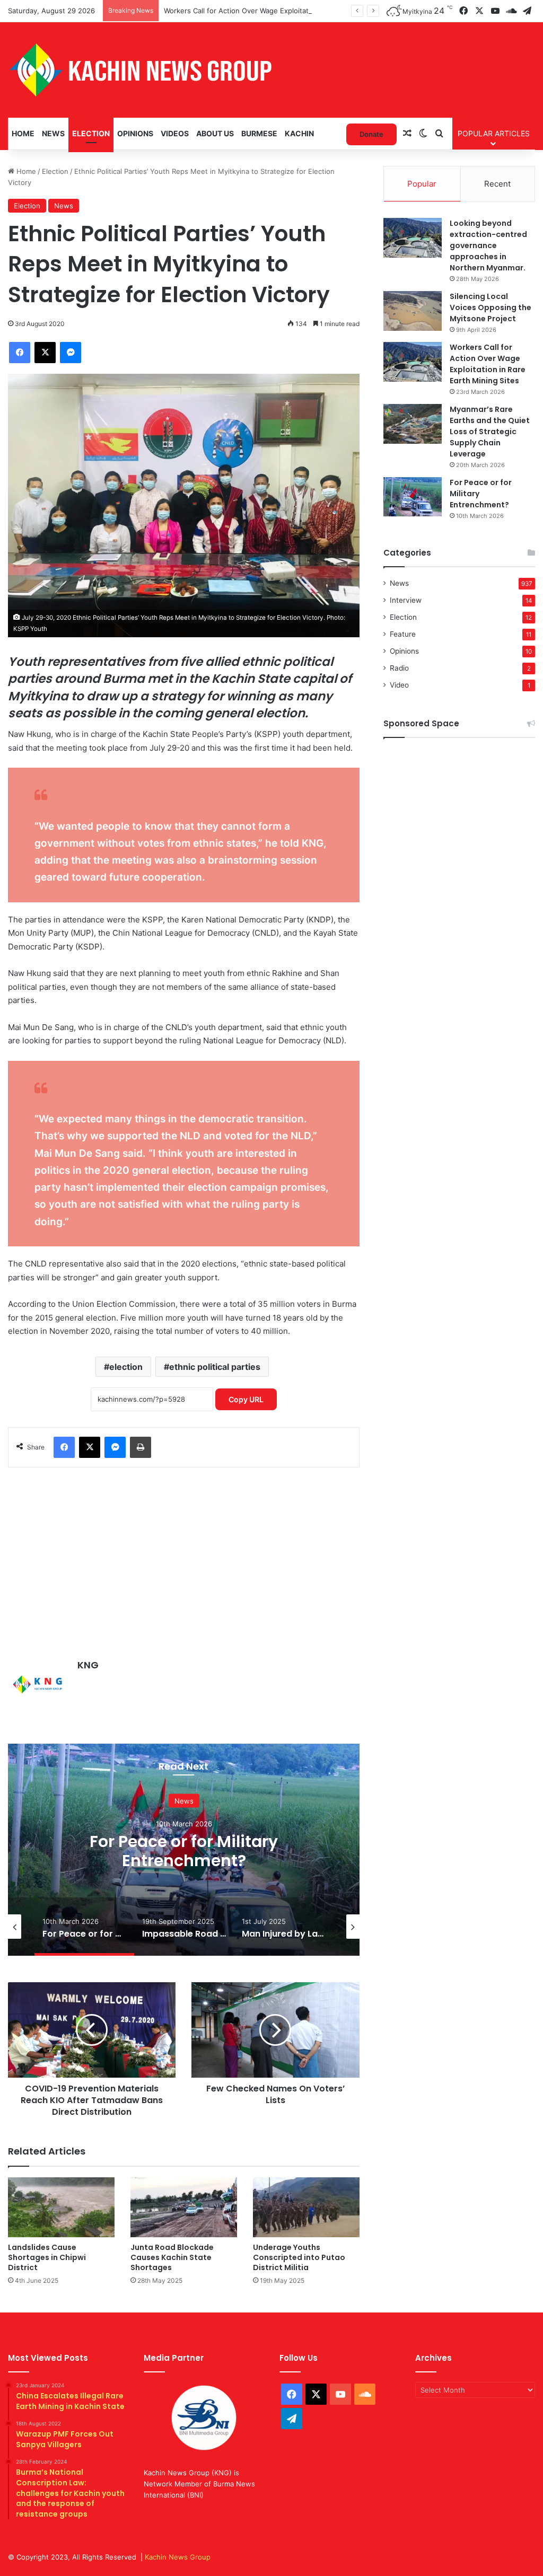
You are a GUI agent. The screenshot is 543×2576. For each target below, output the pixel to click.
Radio (399, 668)
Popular (422, 184)
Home (23, 133)
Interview (406, 600)
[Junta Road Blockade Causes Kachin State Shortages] (184, 2207)
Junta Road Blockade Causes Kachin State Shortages (172, 2257)
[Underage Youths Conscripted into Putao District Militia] (306, 2207)
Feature (403, 634)
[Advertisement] (184, 1558)
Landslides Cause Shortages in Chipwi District (47, 2257)
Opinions (135, 133)
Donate (371, 134)
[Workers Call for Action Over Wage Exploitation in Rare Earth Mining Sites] (413, 362)
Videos (175, 133)
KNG (88, 1665)
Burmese (259, 133)
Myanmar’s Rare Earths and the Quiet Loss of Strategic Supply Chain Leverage (490, 432)
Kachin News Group (178, 2557)
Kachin (299, 133)
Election (91, 133)
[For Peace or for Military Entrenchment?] (413, 497)
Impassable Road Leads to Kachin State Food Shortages (184, 1850)
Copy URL (246, 1399)
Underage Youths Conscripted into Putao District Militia (299, 2257)
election (126, 1367)
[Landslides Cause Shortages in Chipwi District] (61, 2207)
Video (399, 685)
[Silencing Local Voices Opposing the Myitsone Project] (413, 311)
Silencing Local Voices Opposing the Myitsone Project (491, 307)
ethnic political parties (215, 1367)
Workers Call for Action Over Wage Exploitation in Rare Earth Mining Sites (285, 11)
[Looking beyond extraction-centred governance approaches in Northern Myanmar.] (413, 238)
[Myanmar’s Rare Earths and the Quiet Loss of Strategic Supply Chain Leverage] (413, 424)
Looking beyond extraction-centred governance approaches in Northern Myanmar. (488, 245)
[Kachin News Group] (141, 70)
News (53, 133)
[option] (184, 1850)
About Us (215, 133)
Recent (497, 184)
